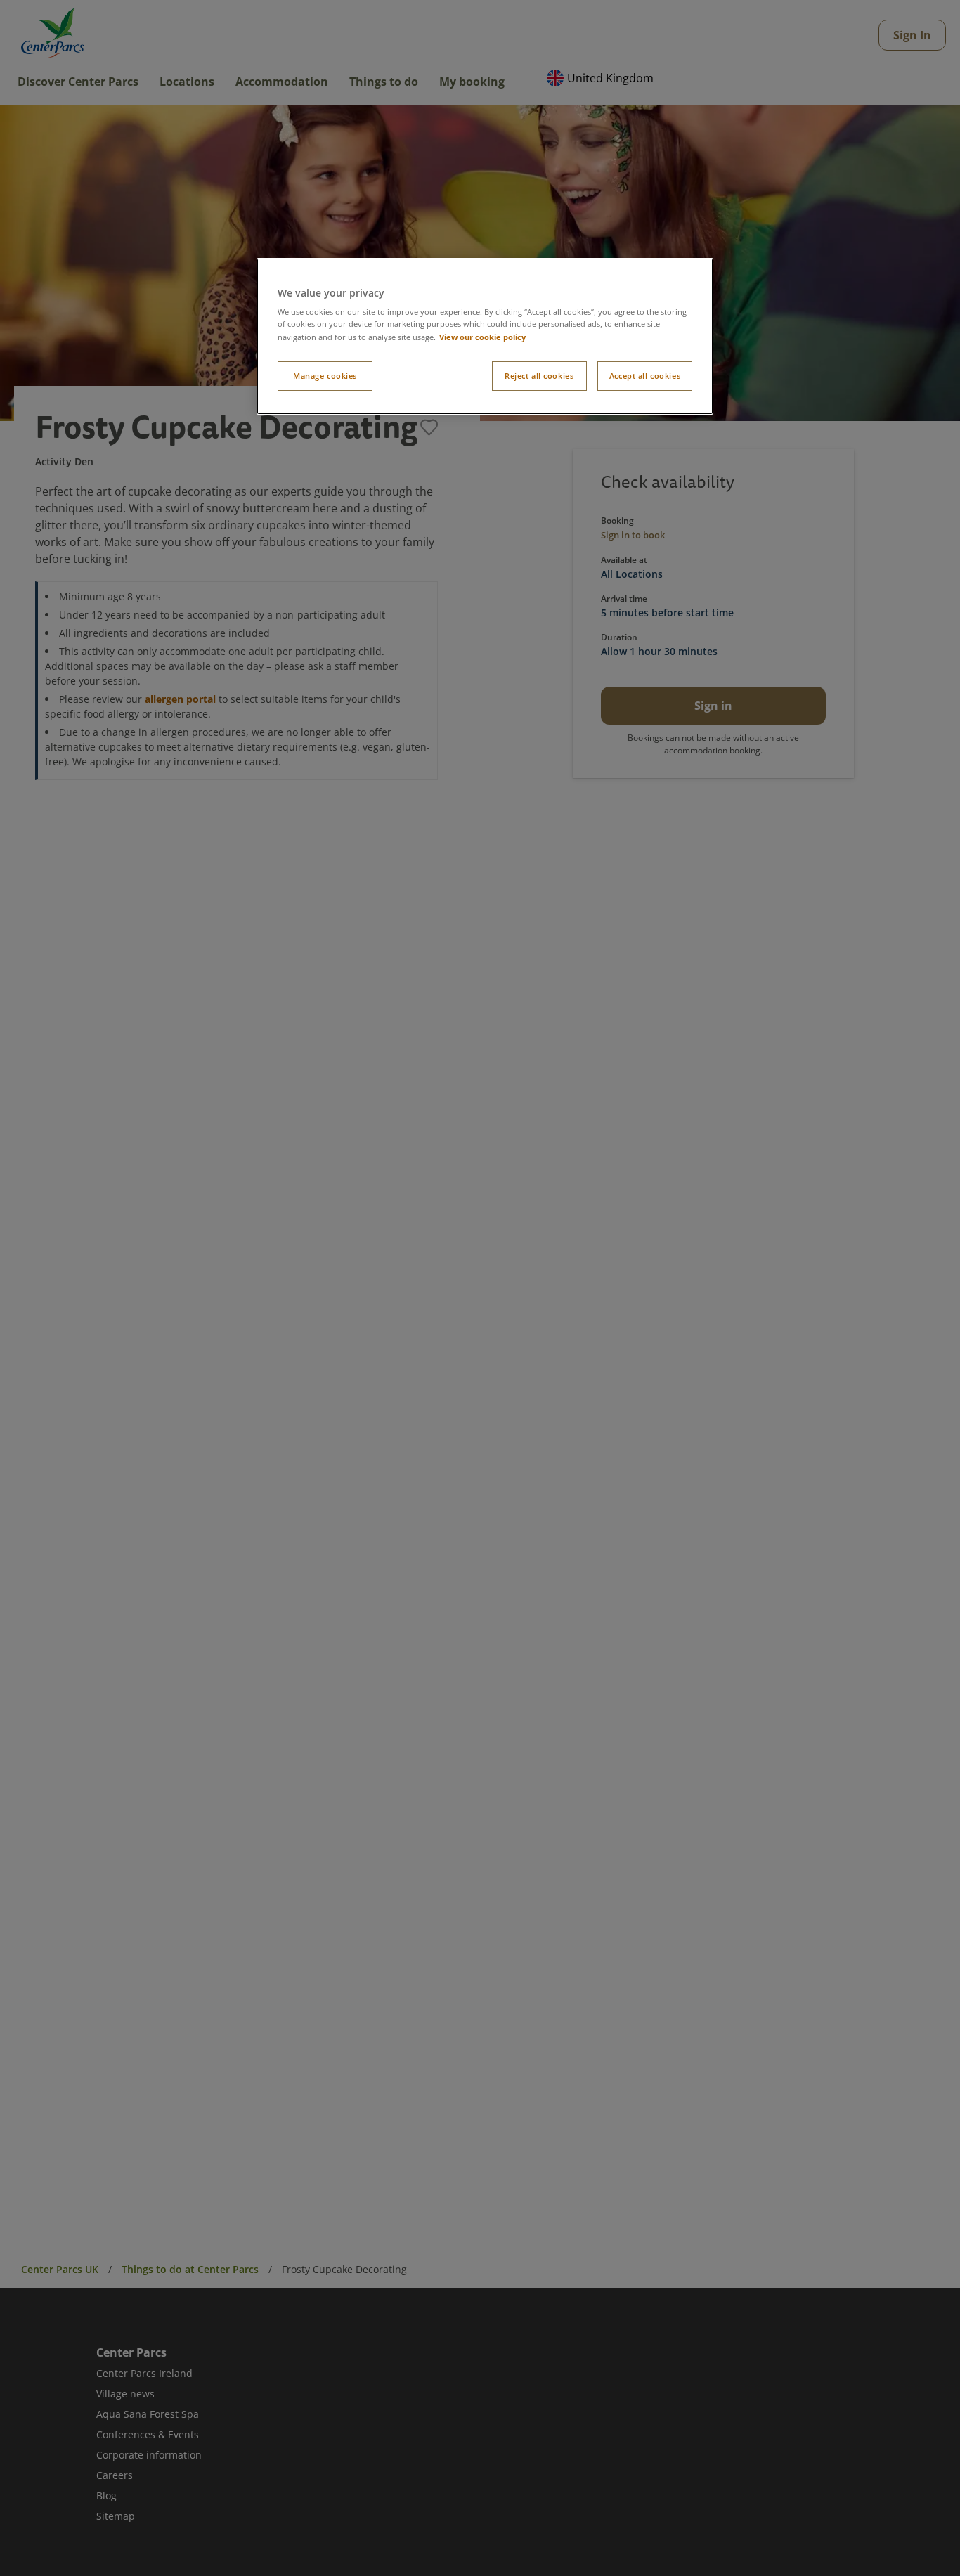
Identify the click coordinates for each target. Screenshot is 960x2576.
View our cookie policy (482, 336)
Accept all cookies (645, 375)
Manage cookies (325, 375)
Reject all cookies (539, 375)
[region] (485, 337)
